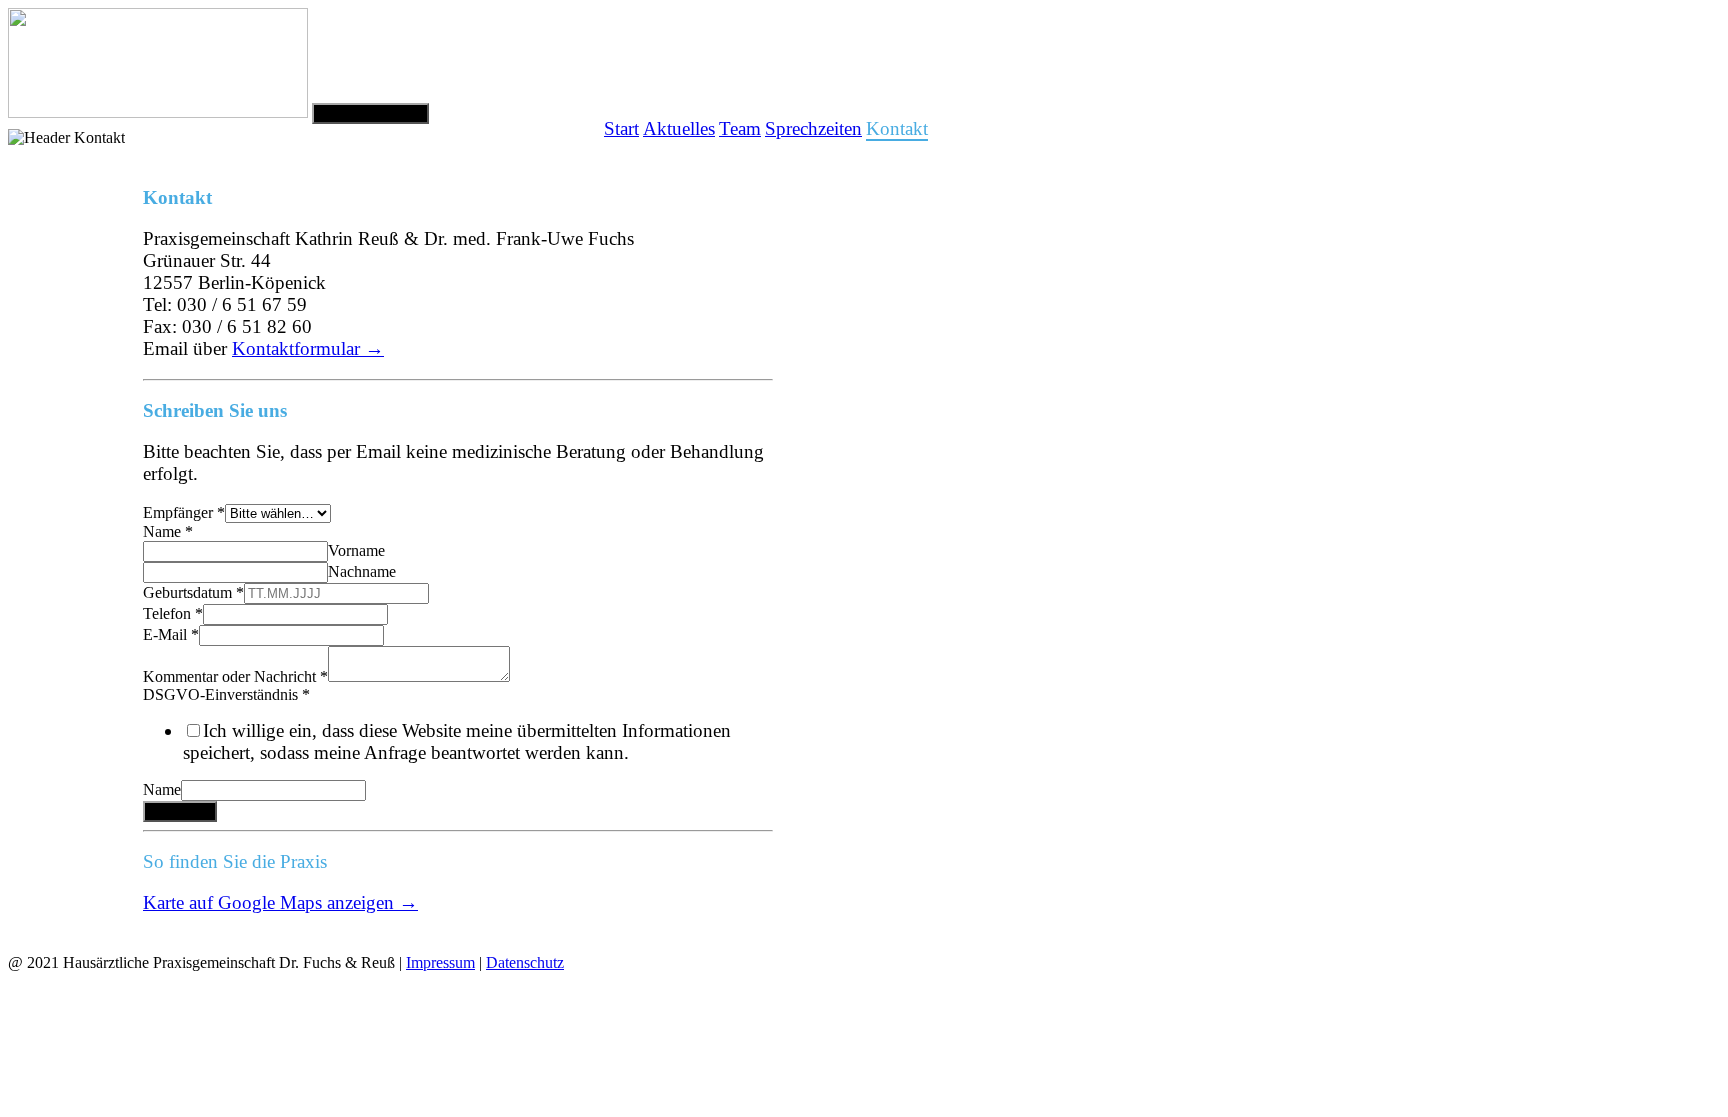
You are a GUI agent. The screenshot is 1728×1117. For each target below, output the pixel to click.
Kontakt (897, 134)
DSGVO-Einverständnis (226, 694)
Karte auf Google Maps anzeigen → (280, 902)
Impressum (440, 962)
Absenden (180, 811)
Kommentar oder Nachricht (235, 676)
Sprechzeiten (813, 128)
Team (740, 128)
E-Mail (171, 634)
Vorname (356, 550)
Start (621, 128)
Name (168, 531)
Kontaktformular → (308, 348)
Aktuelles (679, 128)
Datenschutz (525, 962)
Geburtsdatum (193, 592)
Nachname (362, 571)
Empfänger (184, 512)
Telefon (173, 613)
